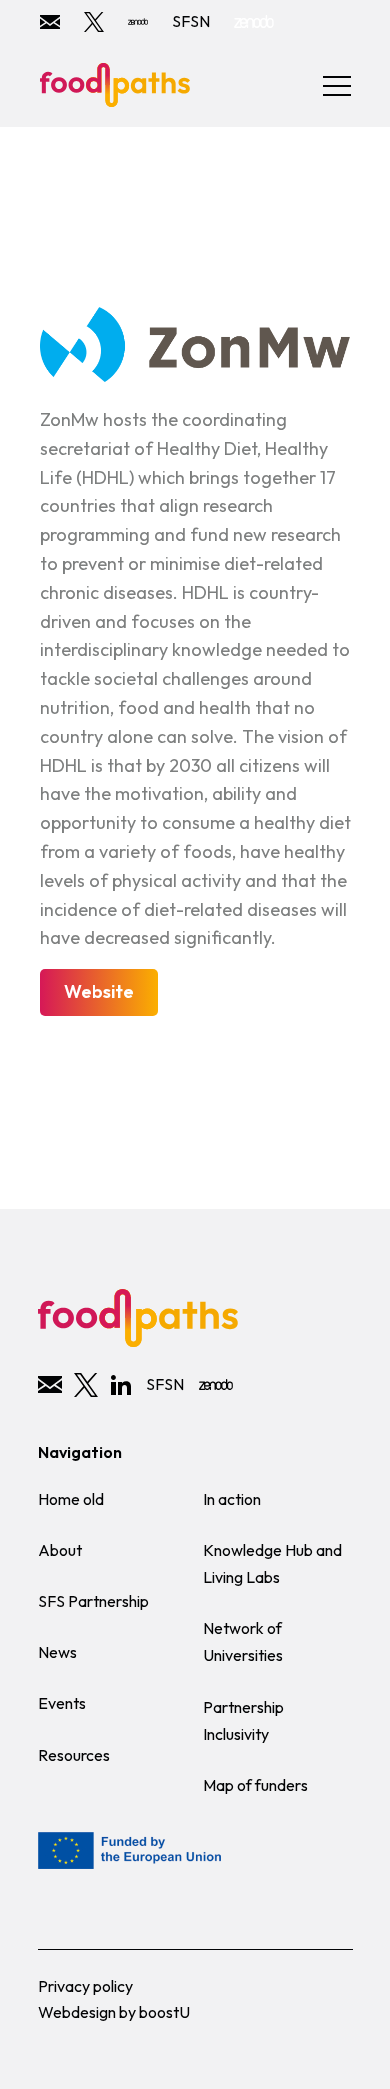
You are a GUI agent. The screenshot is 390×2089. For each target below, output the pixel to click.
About (60, 1550)
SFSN (191, 21)
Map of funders (255, 1785)
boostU (164, 2012)
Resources (74, 1755)
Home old (71, 1499)
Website (99, 991)
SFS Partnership (93, 1601)
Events (62, 1703)
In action (232, 1499)
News (57, 1652)
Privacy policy (85, 1986)
